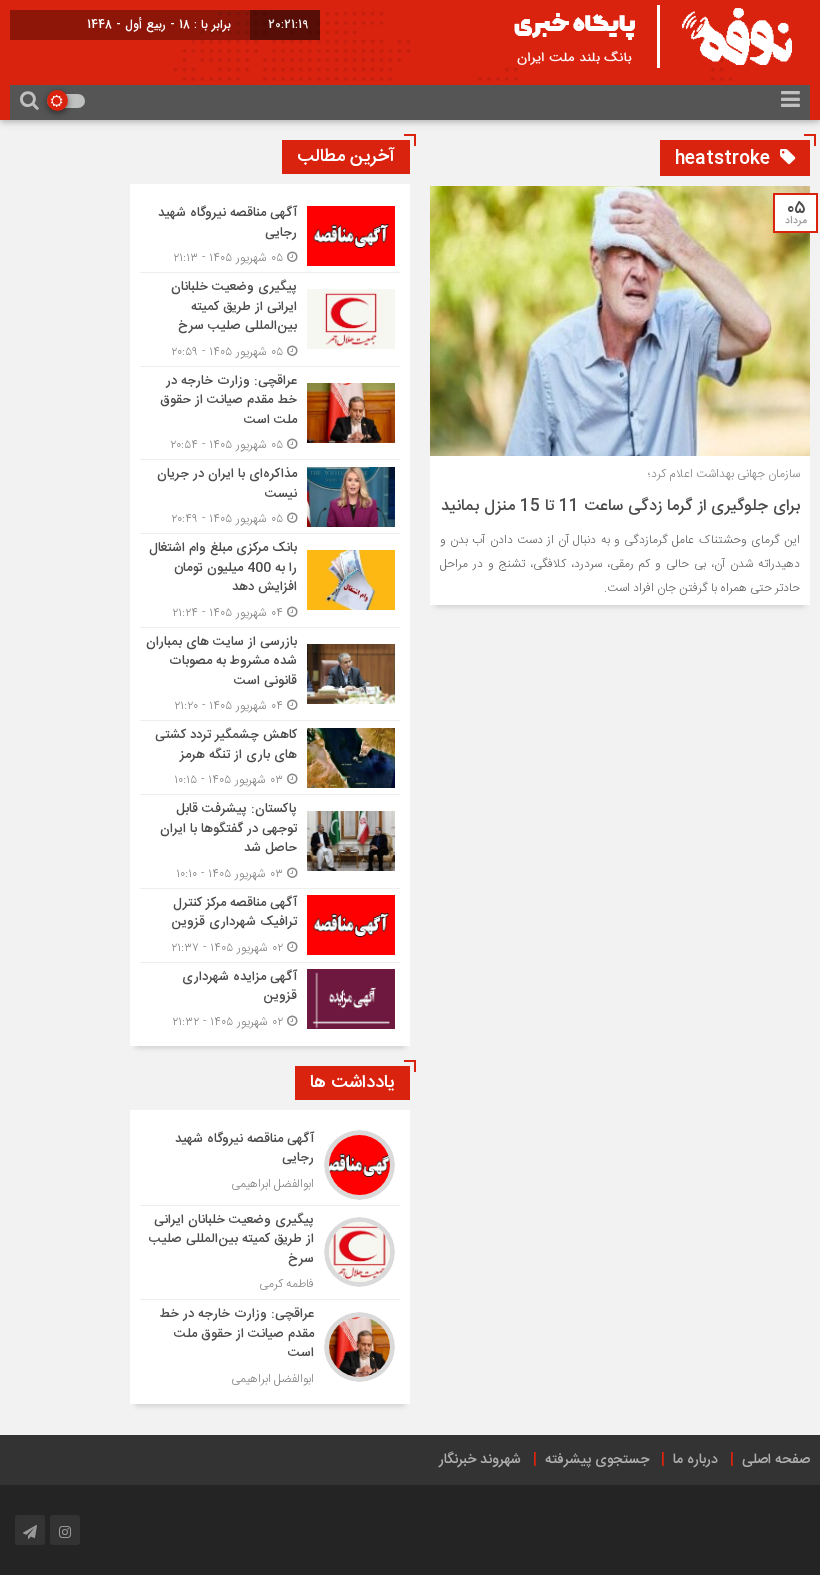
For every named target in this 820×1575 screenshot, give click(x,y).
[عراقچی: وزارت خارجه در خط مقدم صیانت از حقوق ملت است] (270, 413)
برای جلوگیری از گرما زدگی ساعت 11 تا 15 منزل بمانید (620, 506)
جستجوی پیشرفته (597, 1460)
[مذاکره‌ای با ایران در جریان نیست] (270, 496)
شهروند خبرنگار (480, 1460)
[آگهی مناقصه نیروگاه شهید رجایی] (270, 235)
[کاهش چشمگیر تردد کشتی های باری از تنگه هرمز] (270, 757)
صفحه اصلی (776, 1460)
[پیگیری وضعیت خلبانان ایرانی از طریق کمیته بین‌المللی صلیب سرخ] (270, 319)
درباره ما (695, 1460)
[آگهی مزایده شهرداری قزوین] (270, 997)
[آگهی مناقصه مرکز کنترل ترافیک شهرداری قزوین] (270, 925)
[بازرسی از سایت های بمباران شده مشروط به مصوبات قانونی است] (270, 674)
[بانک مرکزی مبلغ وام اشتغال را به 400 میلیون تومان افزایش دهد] (270, 580)
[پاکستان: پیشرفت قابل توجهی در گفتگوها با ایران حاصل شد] (270, 841)
